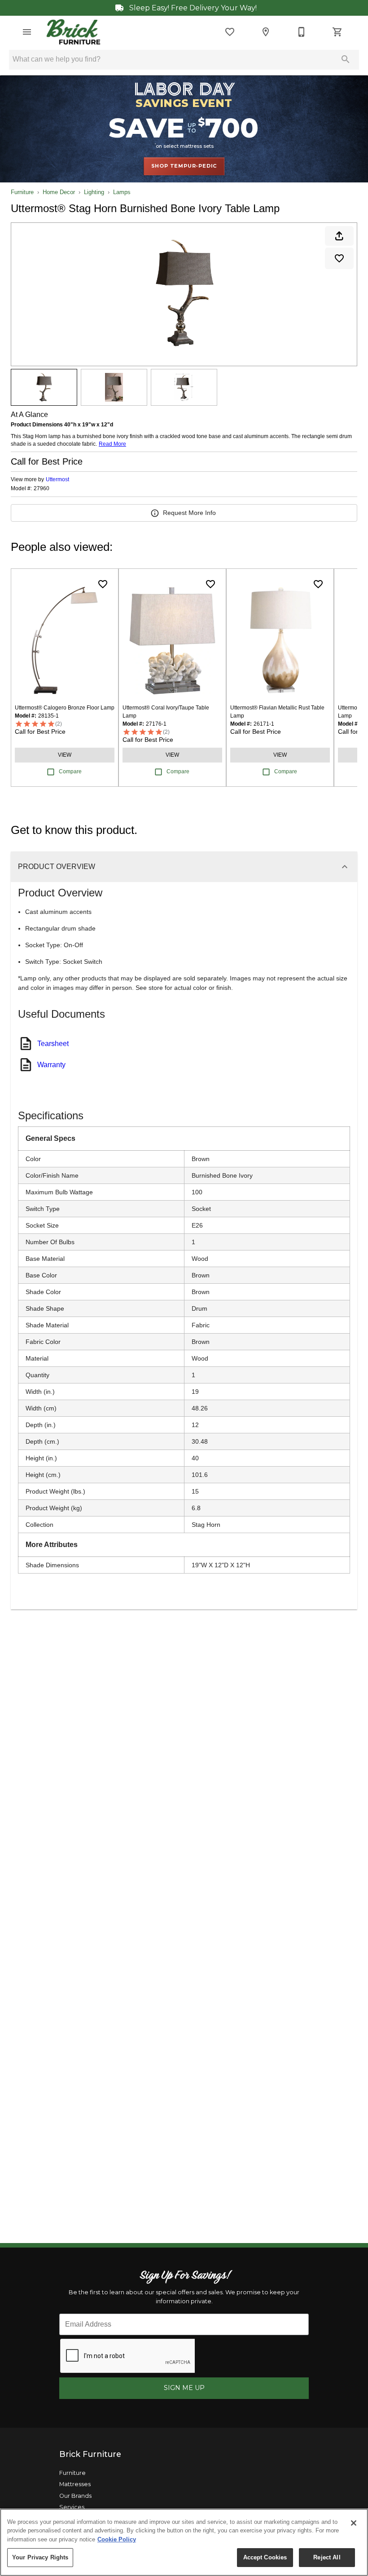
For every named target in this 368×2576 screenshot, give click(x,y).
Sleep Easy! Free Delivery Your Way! (192, 8)
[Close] (354, 2523)
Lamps (122, 192)
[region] (184, 2542)
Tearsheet (53, 1044)
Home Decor (59, 192)
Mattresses (75, 2484)
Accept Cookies (265, 2557)
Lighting (94, 192)
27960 (42, 489)
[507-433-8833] (302, 32)
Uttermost (57, 479)
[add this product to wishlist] (339, 258)
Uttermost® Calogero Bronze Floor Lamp (65, 708)
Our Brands (75, 2496)
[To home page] (73, 32)
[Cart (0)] (337, 32)
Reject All (327, 2557)
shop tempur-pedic (184, 166)
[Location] (266, 32)
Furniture (22, 192)
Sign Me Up (184, 2388)
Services (72, 2507)
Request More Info (189, 513)
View (65, 755)
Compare (70, 771)
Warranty (51, 1065)
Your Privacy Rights (40, 2557)
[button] (27, 32)
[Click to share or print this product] (339, 236)
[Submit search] (346, 59)
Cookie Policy (117, 2539)
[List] (230, 32)
